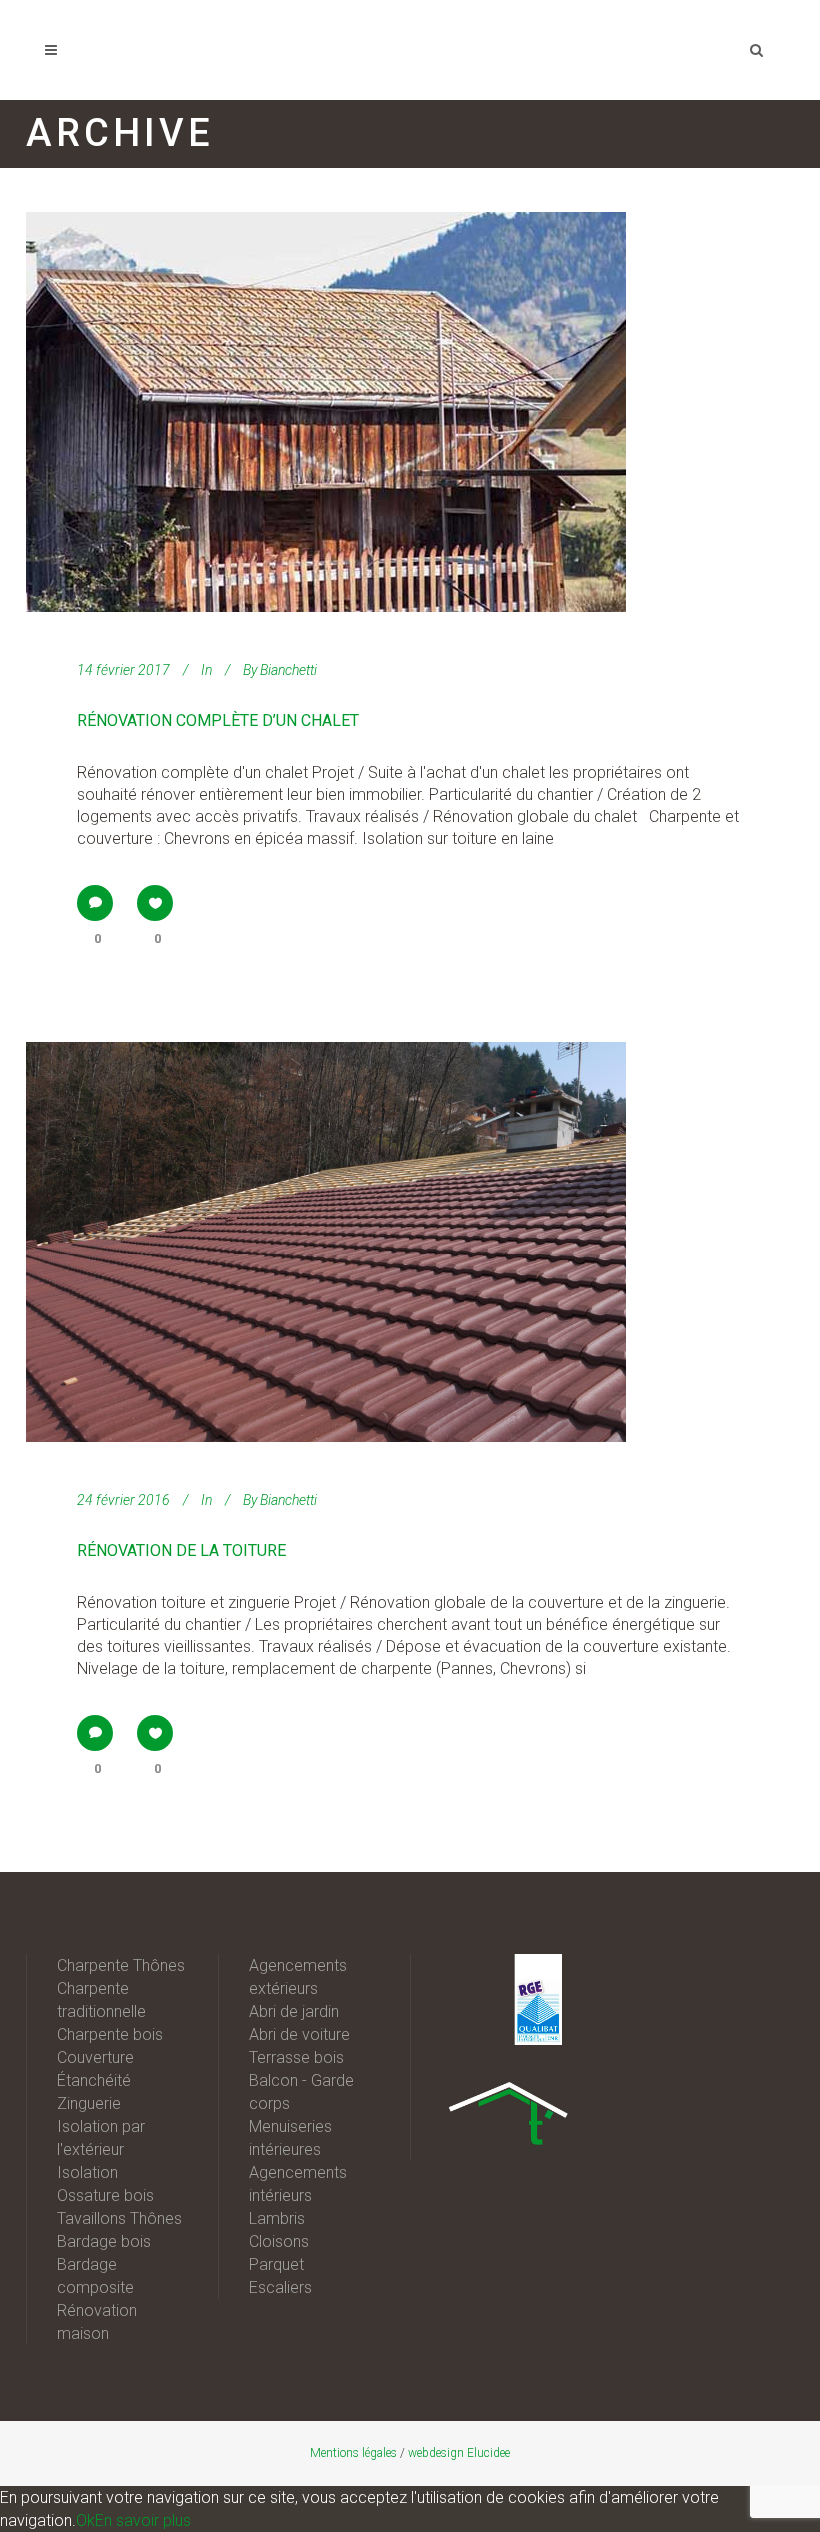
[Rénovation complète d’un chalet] (326, 412)
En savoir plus (143, 2520)
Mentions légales (353, 2453)
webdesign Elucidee (459, 2453)
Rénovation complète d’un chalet (218, 720)
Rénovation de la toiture (181, 1550)
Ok (85, 2520)
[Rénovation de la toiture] (326, 1242)
